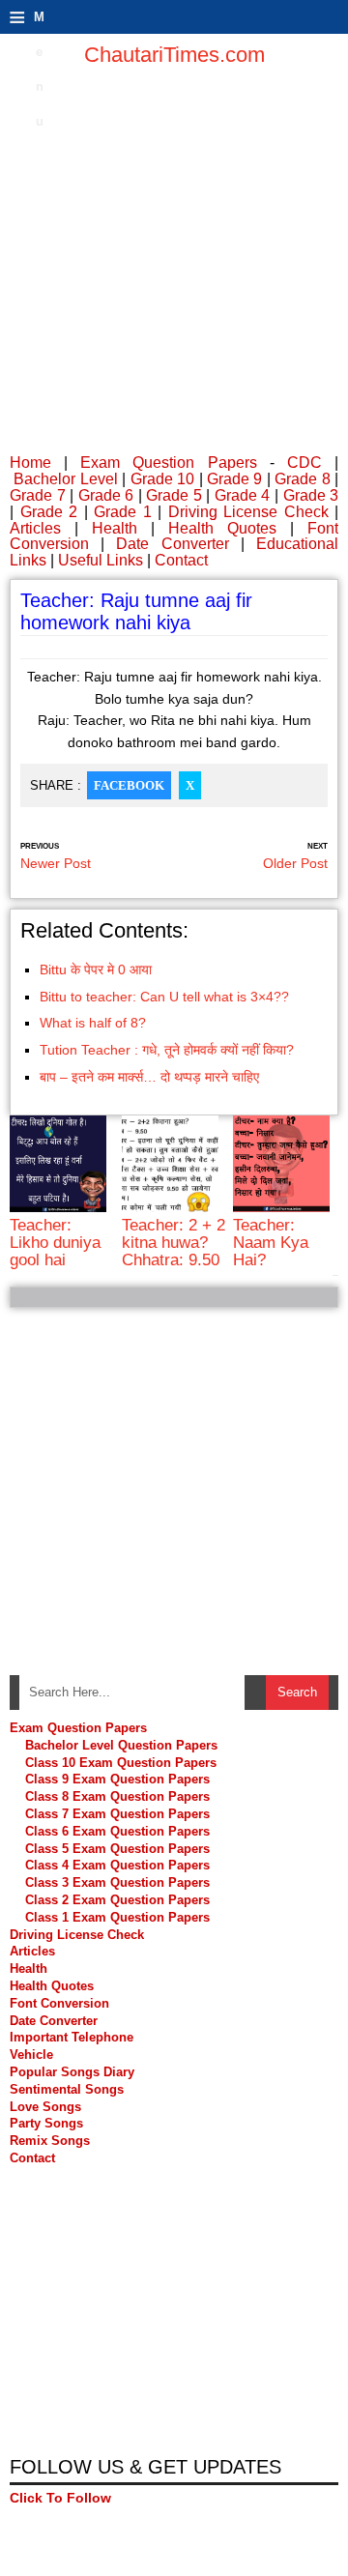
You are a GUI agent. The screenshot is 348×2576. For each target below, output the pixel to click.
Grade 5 (174, 495)
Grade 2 (49, 512)
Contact (181, 560)
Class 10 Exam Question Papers (121, 1763)
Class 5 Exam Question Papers (119, 1849)
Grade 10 (162, 479)
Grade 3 (311, 495)
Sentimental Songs (67, 2089)
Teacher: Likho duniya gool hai (55, 1243)
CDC (304, 463)
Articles (35, 528)
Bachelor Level (65, 479)
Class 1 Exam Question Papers (117, 1917)
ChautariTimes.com (174, 55)
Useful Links (101, 560)
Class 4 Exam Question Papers (119, 1865)
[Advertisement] (174, 261)
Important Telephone (72, 2037)
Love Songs (45, 2107)
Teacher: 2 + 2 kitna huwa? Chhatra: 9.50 (174, 1243)
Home (30, 463)
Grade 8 (302, 479)
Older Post (295, 863)
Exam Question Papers (168, 463)
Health (115, 528)
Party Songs (46, 2123)
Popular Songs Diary (72, 2072)
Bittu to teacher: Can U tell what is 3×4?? (164, 997)
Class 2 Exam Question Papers (117, 1900)
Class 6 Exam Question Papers (117, 1831)
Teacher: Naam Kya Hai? (271, 1243)
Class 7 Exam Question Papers (117, 1814)
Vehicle (31, 2055)
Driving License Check (248, 512)
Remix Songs (50, 2141)
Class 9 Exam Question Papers (117, 1779)
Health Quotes (222, 528)
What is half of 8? (93, 1023)
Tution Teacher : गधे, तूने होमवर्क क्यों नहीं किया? (167, 1050)
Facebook (129, 785)
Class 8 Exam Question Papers (117, 1796)
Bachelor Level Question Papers (121, 1745)
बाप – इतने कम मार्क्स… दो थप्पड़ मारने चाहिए (149, 1077)
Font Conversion (59, 2003)
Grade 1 (123, 512)
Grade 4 (243, 495)
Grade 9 (234, 479)
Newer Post (56, 863)
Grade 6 (106, 495)
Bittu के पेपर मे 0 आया (96, 970)
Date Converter (172, 544)
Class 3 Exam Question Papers (119, 1882)
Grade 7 (38, 495)
